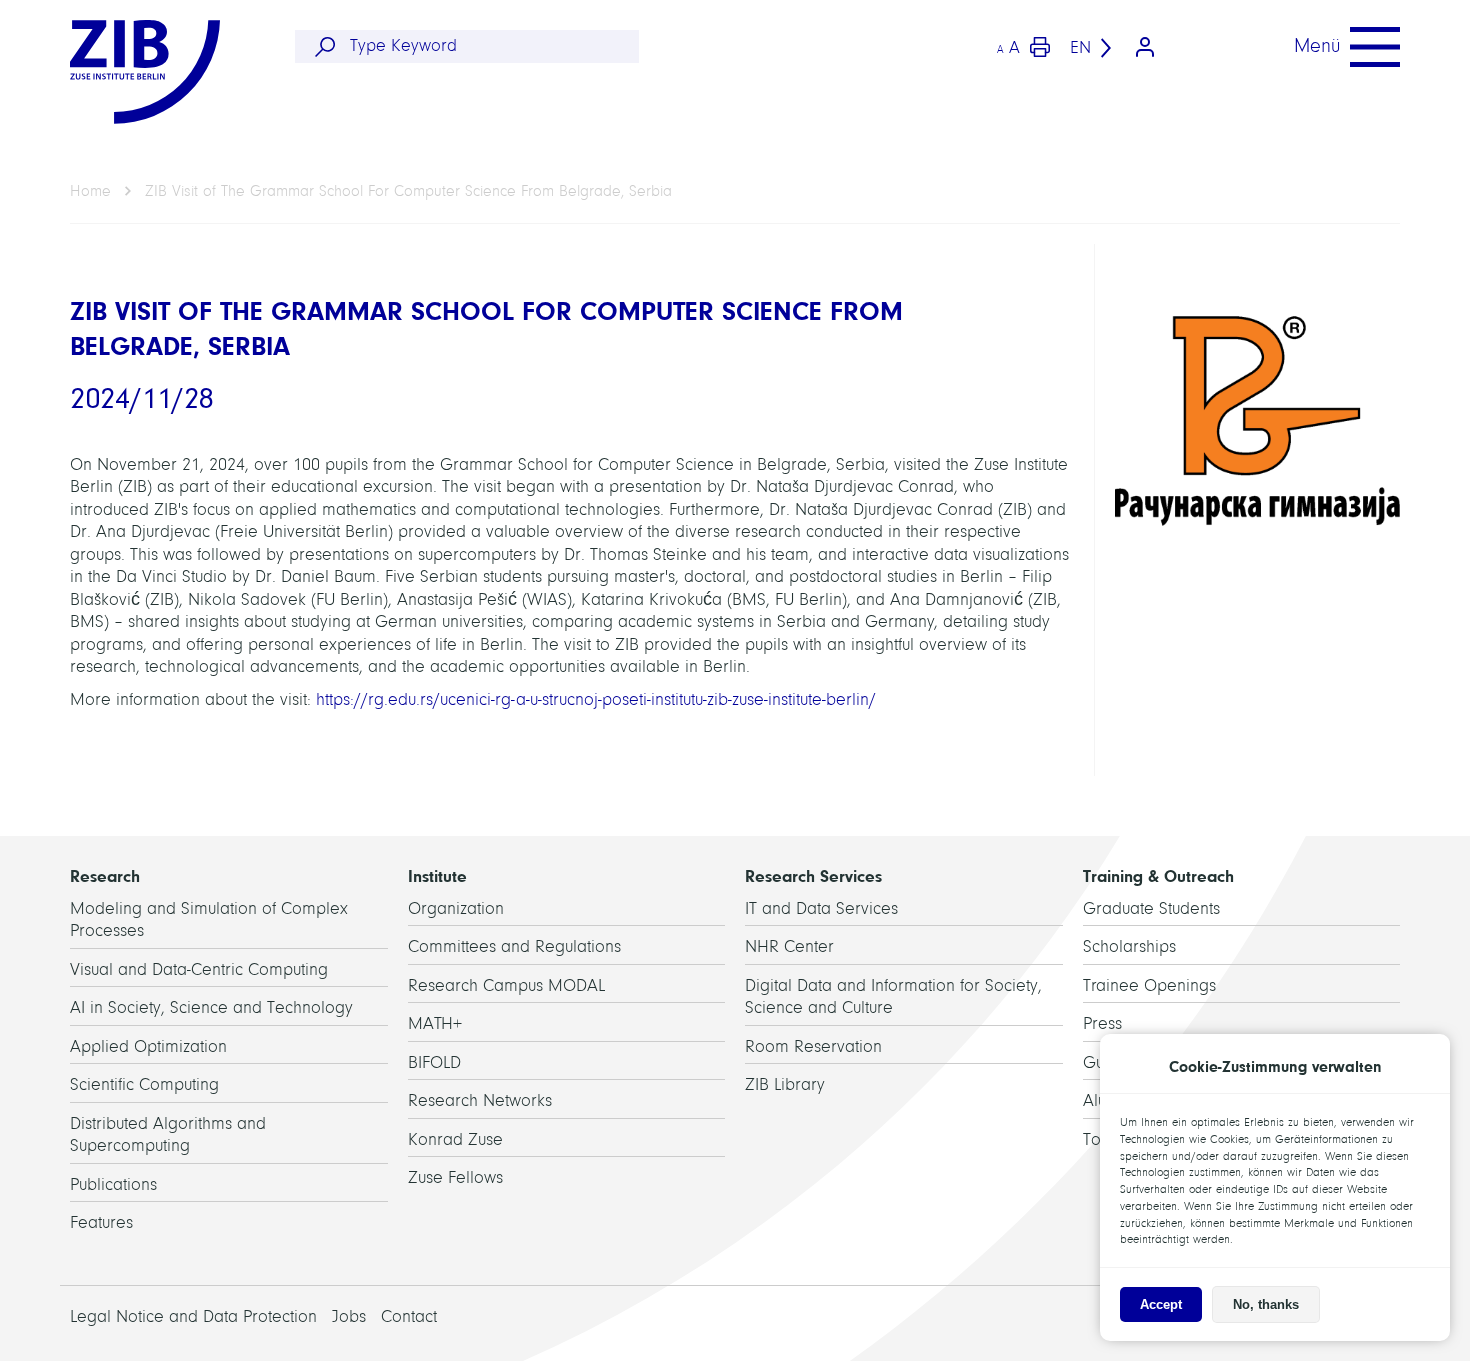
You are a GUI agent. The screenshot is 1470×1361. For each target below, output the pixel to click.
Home (90, 191)
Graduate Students (1151, 908)
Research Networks (480, 1100)
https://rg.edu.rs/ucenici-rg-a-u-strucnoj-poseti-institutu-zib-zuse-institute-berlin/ (596, 699)
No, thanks (1266, 1304)
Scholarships (1129, 946)
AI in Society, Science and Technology (211, 1007)
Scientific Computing (144, 1084)
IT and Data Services (821, 908)
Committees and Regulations (514, 946)
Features (101, 1222)
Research (105, 876)
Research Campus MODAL (506, 985)
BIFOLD (434, 1062)
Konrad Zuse (455, 1139)
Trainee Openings (1149, 985)
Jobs (349, 1316)
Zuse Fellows (455, 1177)
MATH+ (435, 1023)
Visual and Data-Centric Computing (199, 969)
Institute (437, 876)
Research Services (813, 876)
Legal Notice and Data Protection (193, 1316)
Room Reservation (813, 1046)
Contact (409, 1316)
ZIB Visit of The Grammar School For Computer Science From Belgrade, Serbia (408, 191)
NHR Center (789, 946)
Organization (456, 908)
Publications (113, 1184)
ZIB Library (785, 1084)
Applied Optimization (148, 1046)
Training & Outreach (1158, 876)
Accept (1161, 1304)
